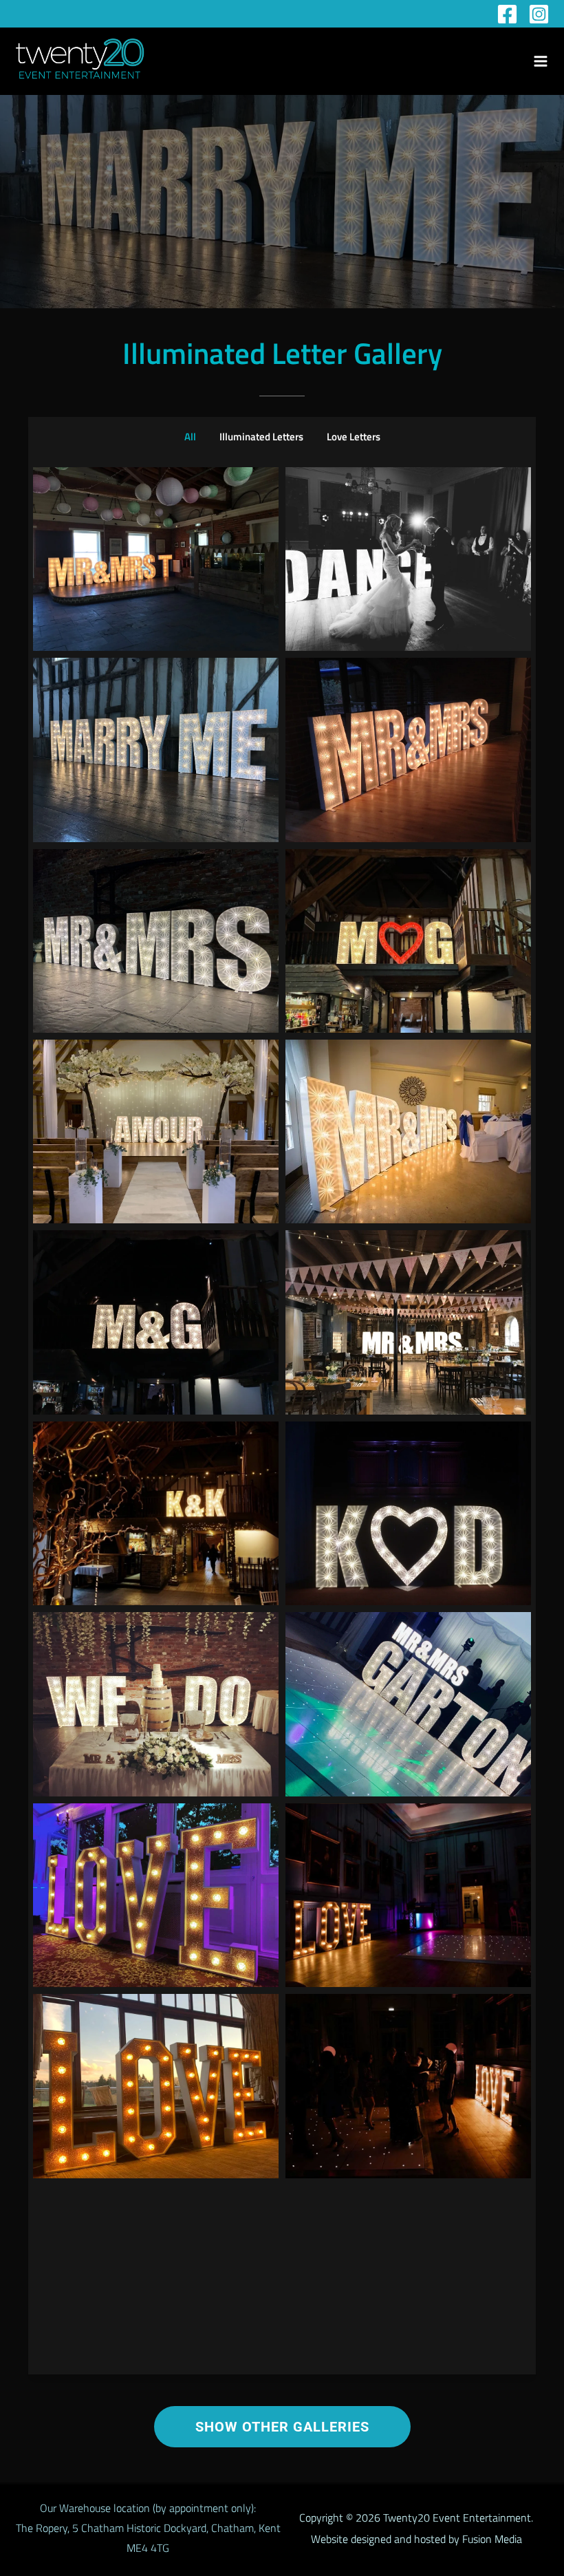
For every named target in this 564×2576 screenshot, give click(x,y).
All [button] (190, 437)
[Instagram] (539, 14)
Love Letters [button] (354, 437)
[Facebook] (507, 14)
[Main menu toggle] (541, 61)
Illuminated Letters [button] (261, 437)
